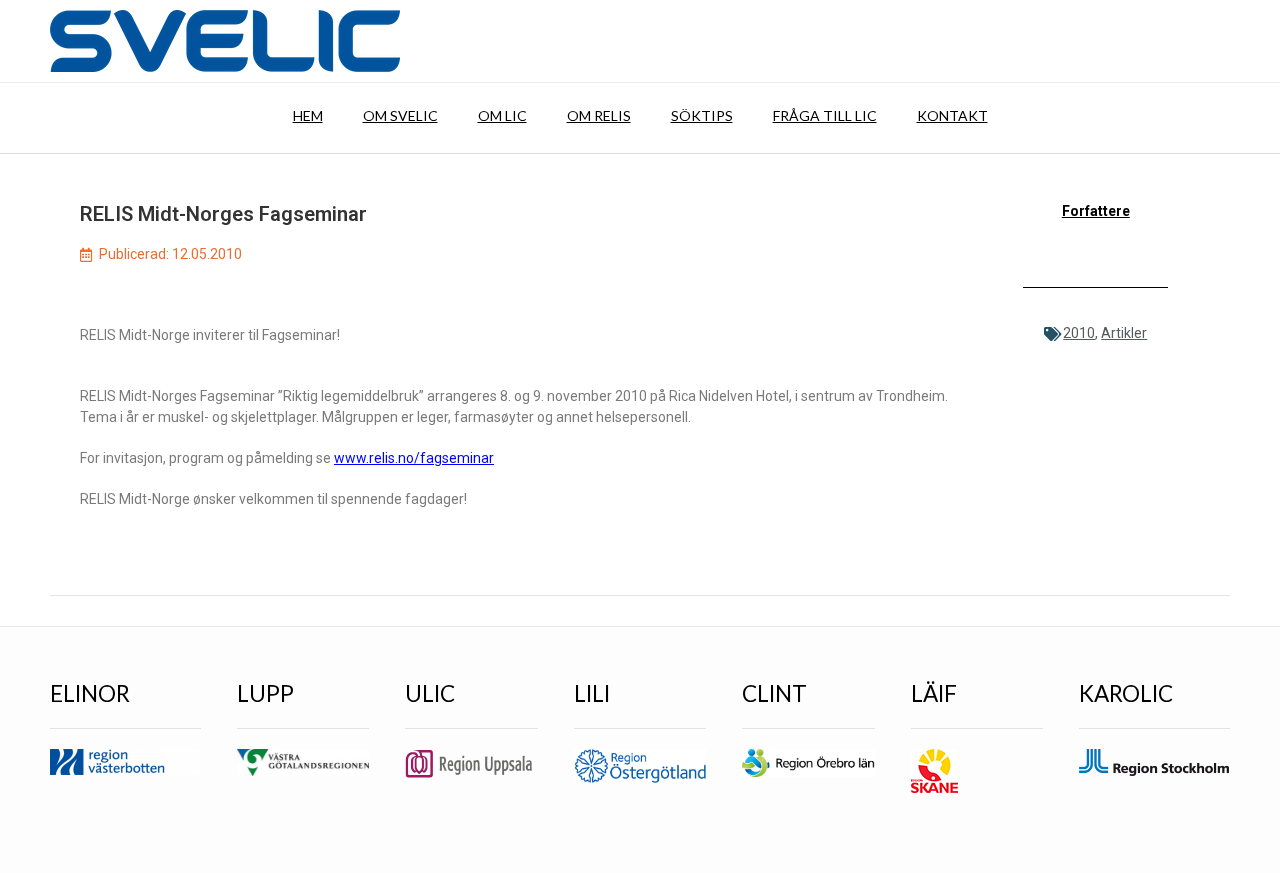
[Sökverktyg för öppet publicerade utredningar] (225, 41)
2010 (1079, 333)
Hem (308, 115)
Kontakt (952, 115)
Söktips (702, 115)
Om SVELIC (400, 115)
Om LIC (502, 115)
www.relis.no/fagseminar (414, 458)
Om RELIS (599, 115)
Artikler (1124, 333)
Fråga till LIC (825, 115)
